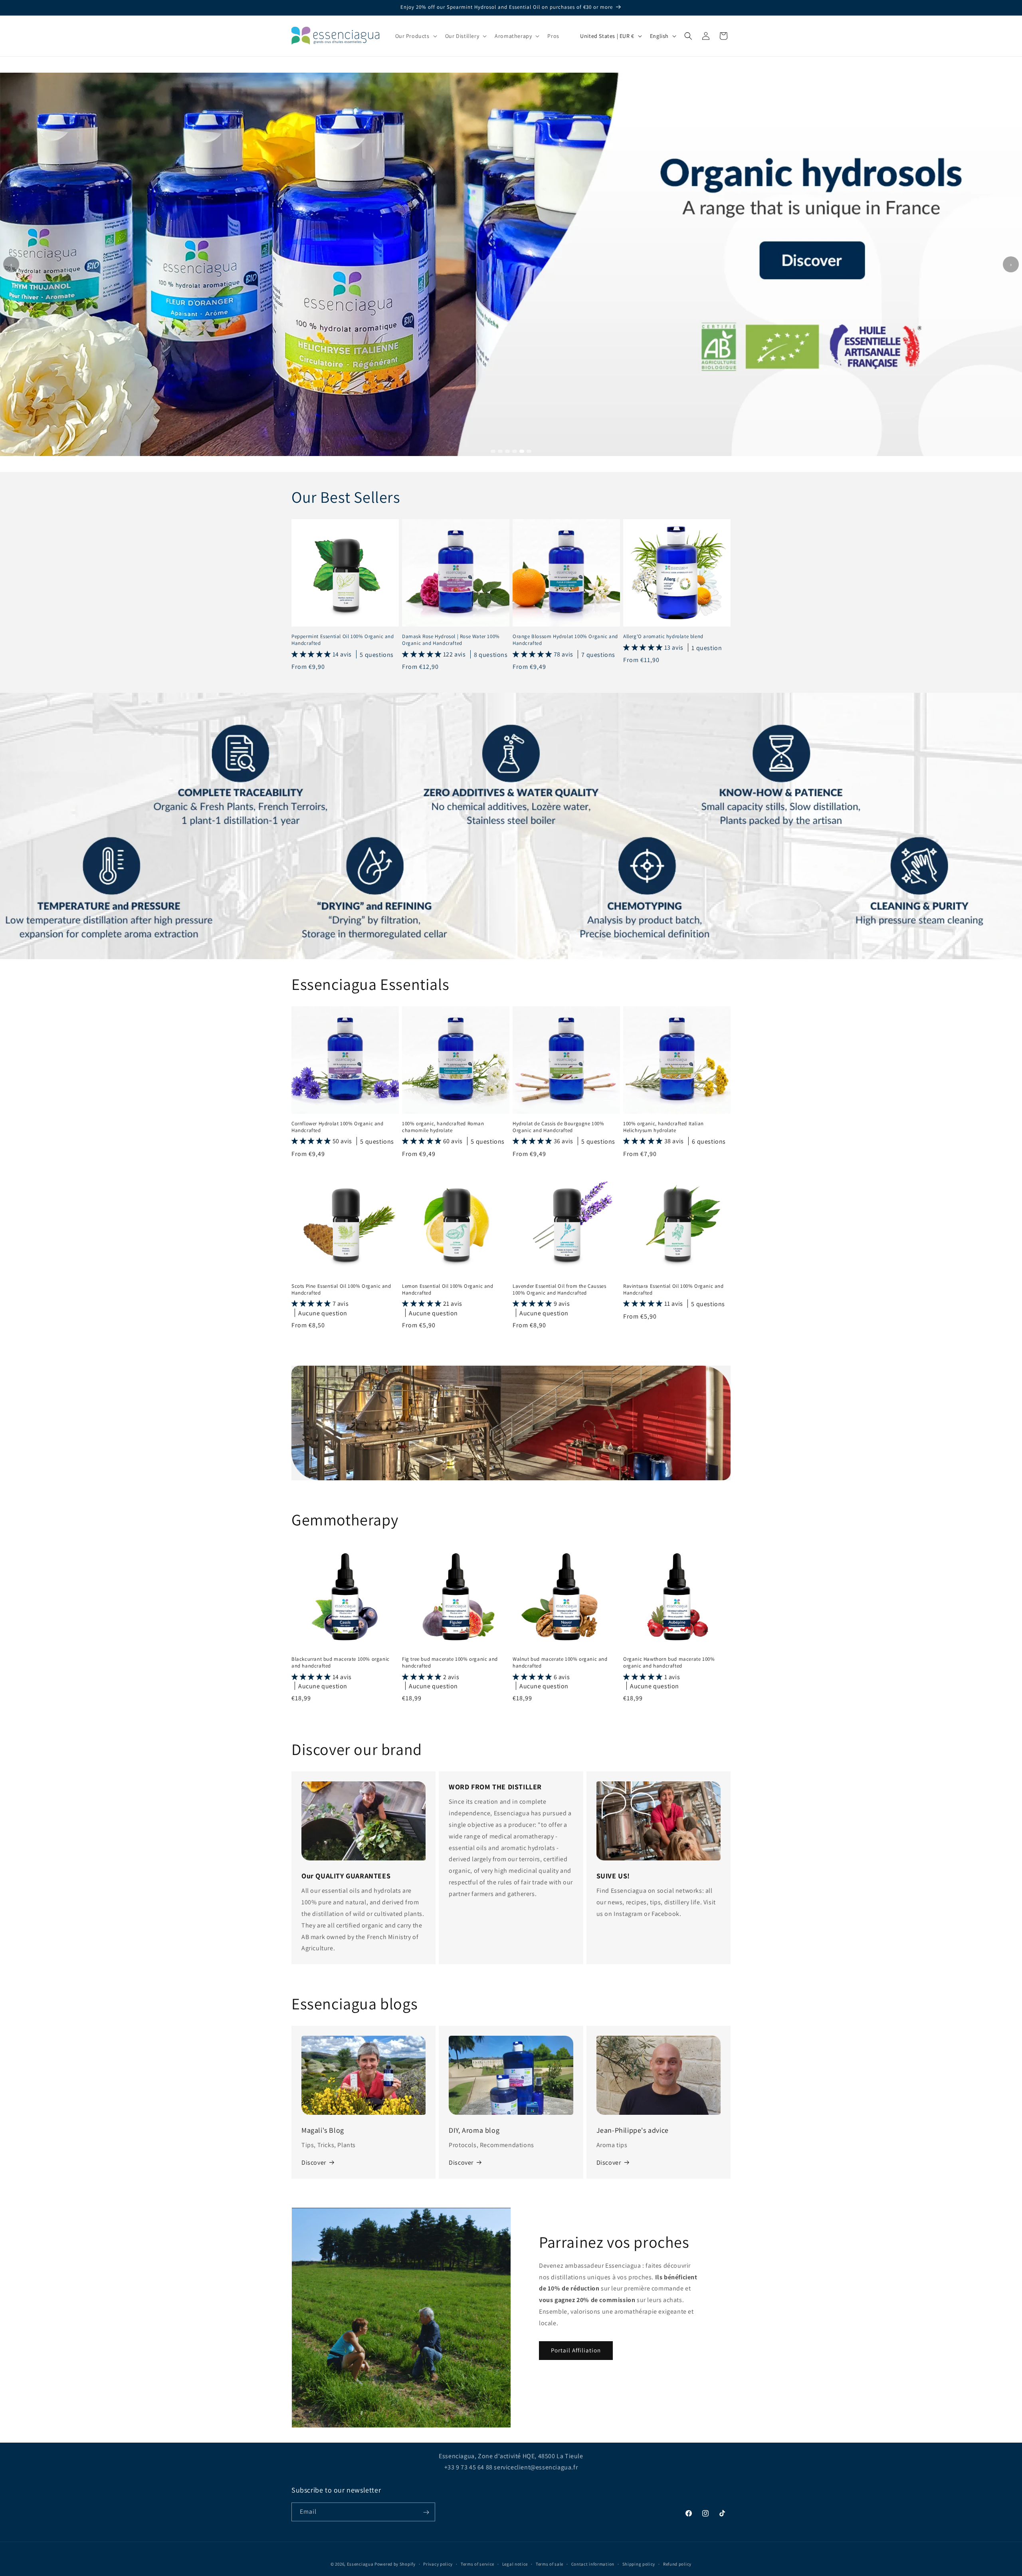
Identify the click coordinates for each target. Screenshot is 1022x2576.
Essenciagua (360, 2564)
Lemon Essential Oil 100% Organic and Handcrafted (448, 1290)
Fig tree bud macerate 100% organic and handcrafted (450, 1663)
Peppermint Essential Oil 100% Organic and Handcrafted (343, 640)
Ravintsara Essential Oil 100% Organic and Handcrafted (673, 1290)
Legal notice (515, 2564)
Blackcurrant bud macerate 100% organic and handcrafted (341, 1663)
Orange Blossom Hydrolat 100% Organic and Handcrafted (565, 640)
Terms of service (477, 2564)
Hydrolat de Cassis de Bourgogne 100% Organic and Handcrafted (559, 1127)
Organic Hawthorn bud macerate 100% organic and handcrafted (669, 1663)
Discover (314, 2163)
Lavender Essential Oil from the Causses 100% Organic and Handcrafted (559, 1290)
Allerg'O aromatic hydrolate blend (663, 637)
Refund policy (677, 2564)
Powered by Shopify (395, 2564)
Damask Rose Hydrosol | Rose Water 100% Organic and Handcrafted (451, 640)
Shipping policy (639, 2564)
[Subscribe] (426, 2512)
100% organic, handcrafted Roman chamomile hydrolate (443, 1127)
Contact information (593, 2564)
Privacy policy (438, 2564)
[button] (415, 36)
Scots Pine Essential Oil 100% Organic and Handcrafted (341, 1290)
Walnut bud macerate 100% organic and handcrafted (560, 1663)
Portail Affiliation (576, 2350)
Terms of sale (550, 2564)
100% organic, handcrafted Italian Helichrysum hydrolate (664, 1127)
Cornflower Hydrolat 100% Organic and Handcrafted (338, 1127)
